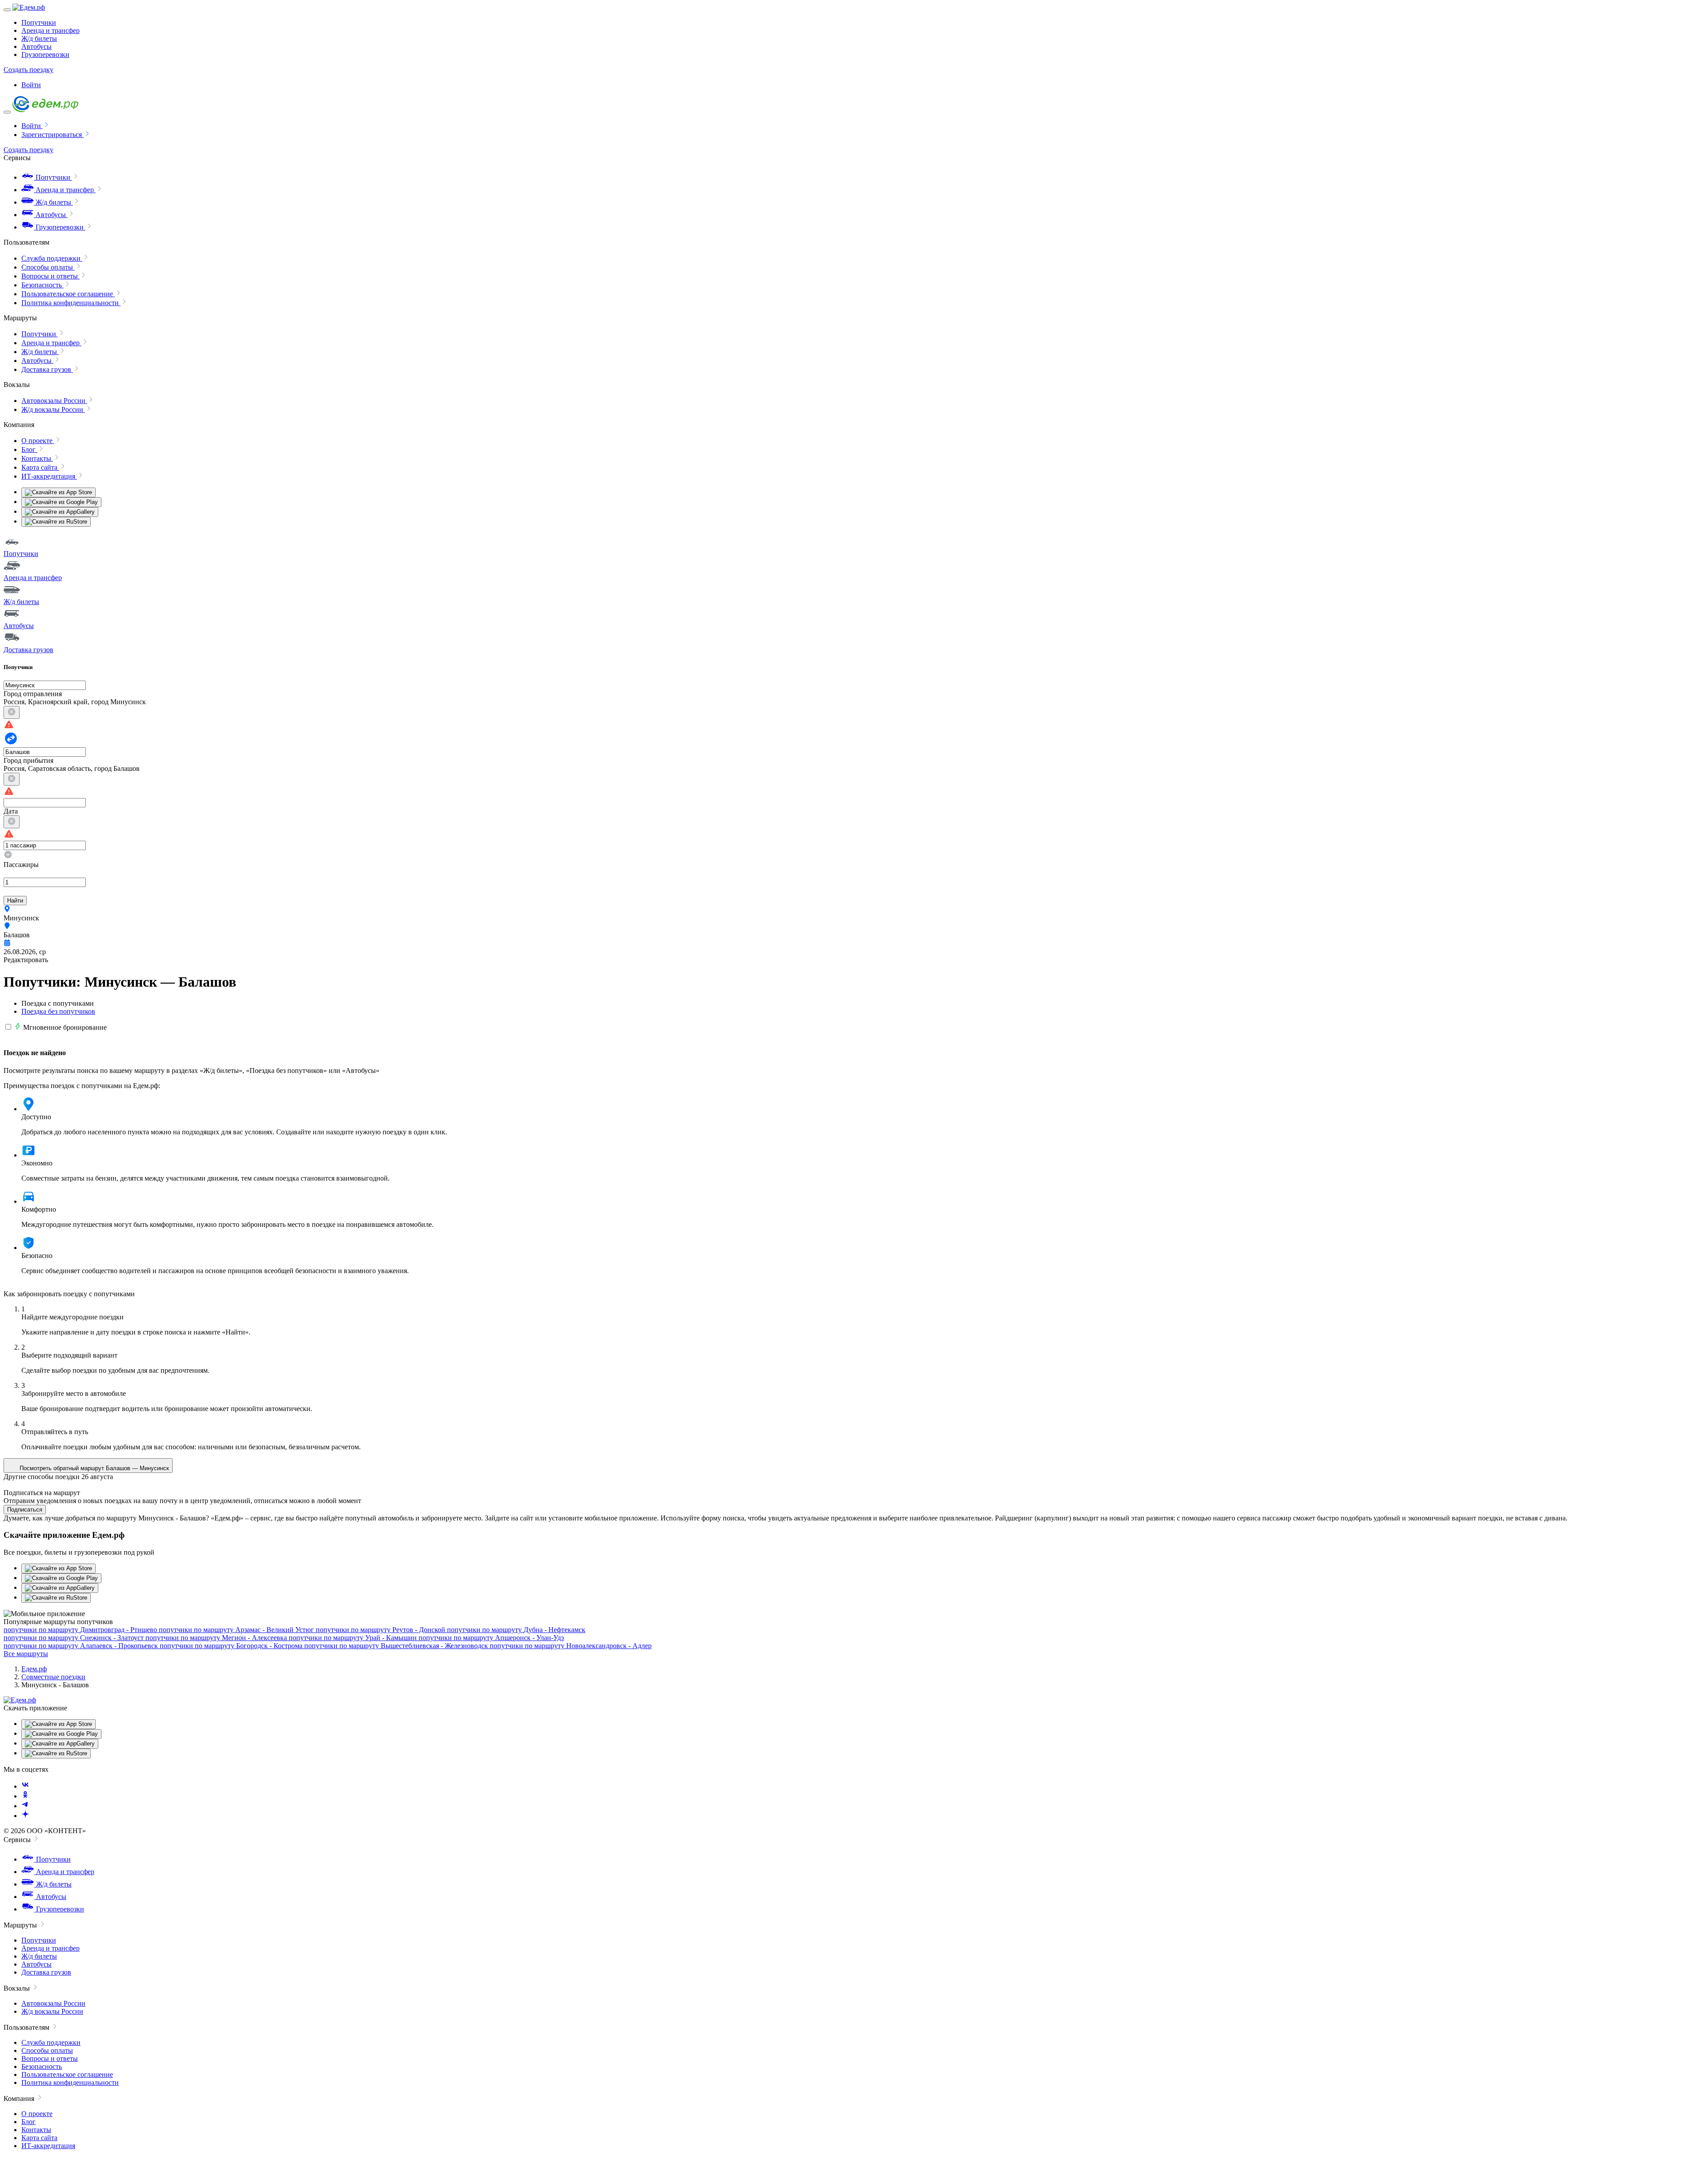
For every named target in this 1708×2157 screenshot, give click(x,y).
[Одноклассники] (25, 1796)
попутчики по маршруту (80, 1630)
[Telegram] (25, 1806)
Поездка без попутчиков (58, 1011)
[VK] (25, 1786)
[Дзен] (25, 1816)
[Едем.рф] (29, 7)
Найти (15, 901)
